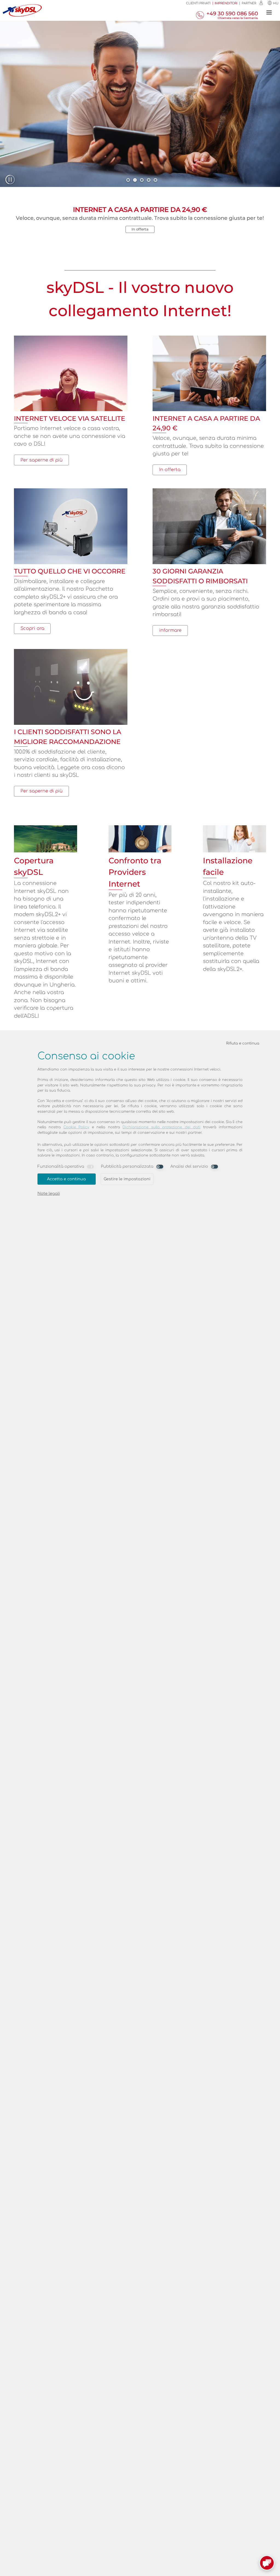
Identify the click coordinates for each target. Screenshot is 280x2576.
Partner (249, 3)
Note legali (49, 1193)
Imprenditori (226, 3)
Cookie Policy (76, 1127)
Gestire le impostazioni (127, 1179)
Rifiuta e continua (243, 1043)
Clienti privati (198, 3)
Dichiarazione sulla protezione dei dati (161, 1127)
